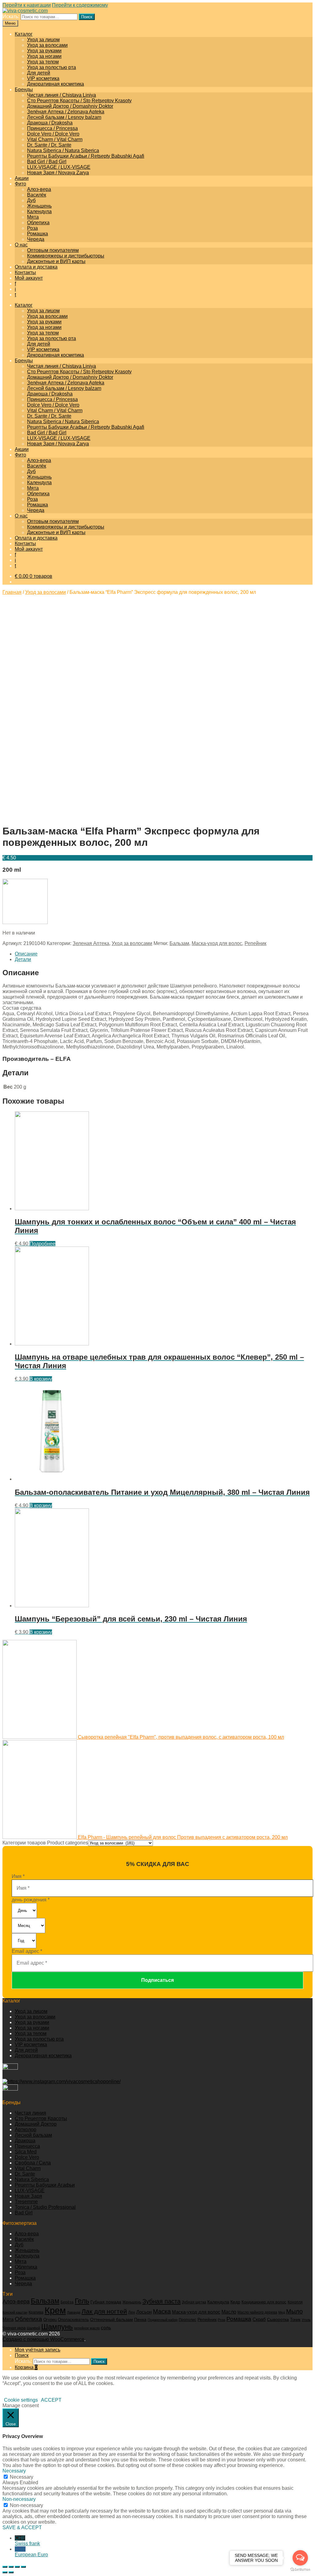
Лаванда (74, 2312)
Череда (36, 239)
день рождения (31, 1900)
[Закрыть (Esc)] (5, 2567)
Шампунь (57, 2327)
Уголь (306, 2320)
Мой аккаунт (29, 278)
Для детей (39, 73)
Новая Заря (28, 2196)
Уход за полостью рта (52, 67)
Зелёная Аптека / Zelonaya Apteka (66, 112)
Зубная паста (161, 2301)
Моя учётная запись (38, 2350)
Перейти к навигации (27, 5)
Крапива (36, 2312)
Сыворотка (278, 2320)
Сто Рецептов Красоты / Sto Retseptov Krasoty (79, 101)
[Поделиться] (11, 2567)
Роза (32, 228)
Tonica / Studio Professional (45, 2207)
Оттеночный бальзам (112, 2319)
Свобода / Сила (33, 2163)
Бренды (24, 89)
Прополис (187, 2320)
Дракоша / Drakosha (50, 123)
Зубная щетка (194, 2302)
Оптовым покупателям (53, 250)
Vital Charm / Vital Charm (55, 139)
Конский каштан (15, 2312)
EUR (31, 2552)
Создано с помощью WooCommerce (43, 2339)
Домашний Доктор (36, 2124)
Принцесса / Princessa (52, 128)
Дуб (31, 200)
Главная (12, 592)
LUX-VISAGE (30, 2191)
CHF (27, 2541)
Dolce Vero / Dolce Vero (53, 134)
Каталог (24, 34)
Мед (282, 2312)
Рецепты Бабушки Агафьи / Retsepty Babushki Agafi (86, 156)
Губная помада (106, 2302)
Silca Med (26, 2152)
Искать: (11, 16)
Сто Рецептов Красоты (41, 2118)
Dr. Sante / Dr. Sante (49, 145)
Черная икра (14, 2328)
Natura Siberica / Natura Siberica (63, 150)
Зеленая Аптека (91, 943)
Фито (20, 184)
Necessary (22, 2477)
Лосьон (144, 2312)
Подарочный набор (163, 2320)
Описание (26, 954)
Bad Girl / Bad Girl (47, 162)
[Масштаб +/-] (23, 2567)
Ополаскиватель (73, 2320)
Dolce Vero (27, 2157)
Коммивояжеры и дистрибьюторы (66, 256)
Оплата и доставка (36, 267)
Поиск (87, 17)
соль (106, 2328)
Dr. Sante (25, 2174)
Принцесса (27, 2146)
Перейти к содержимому (80, 5)
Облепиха (38, 223)
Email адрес (27, 1951)
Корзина (26, 2367)
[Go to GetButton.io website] (300, 2570)
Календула (39, 211)
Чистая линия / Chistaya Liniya (62, 95)
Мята (33, 217)
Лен (132, 2312)
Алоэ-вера (39, 189)
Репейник (255, 943)
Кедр (235, 2302)
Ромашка (38, 234)
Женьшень (39, 206)
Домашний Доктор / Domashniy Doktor (70, 106)
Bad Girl (24, 2213)
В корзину (41, 1379)
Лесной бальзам (33, 2135)
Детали (23, 959)
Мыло (294, 2311)
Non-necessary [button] (19, 2499)
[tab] (164, 954)
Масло (229, 2312)
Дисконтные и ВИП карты (56, 261)
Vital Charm (28, 2168)
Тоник (295, 2320)
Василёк (37, 195)
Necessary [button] (14, 2471)
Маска (162, 2311)
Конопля (295, 2302)
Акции (22, 178)
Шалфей (33, 2328)
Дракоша (25, 2141)
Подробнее (42, 1244)
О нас (21, 245)
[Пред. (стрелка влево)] (5, 2572)
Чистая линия (30, 2113)
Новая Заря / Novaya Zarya (58, 173)
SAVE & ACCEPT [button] (22, 2527)
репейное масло (87, 2328)
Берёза (67, 2302)
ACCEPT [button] (51, 2400)
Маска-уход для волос (217, 943)
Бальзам (179, 943)
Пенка (140, 2319)
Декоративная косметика (56, 84)
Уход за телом (43, 62)
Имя (18, 1876)
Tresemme (26, 2202)
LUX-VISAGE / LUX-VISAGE (59, 167)
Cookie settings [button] (21, 2400)
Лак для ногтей (104, 2311)
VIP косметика (43, 78)
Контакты (25, 272)
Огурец (50, 2320)
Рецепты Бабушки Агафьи (45, 2185)
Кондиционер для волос (264, 2302)
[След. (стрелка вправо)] (11, 2572)
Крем (55, 2310)
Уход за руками (44, 51)
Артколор (26, 2130)
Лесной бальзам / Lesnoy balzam (64, 117)
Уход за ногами (44, 56)
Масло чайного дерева (257, 2312)
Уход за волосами (47, 45)
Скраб (259, 2319)
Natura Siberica (32, 2179)
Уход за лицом (43, 40)
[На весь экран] (17, 2567)
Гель (82, 2301)
